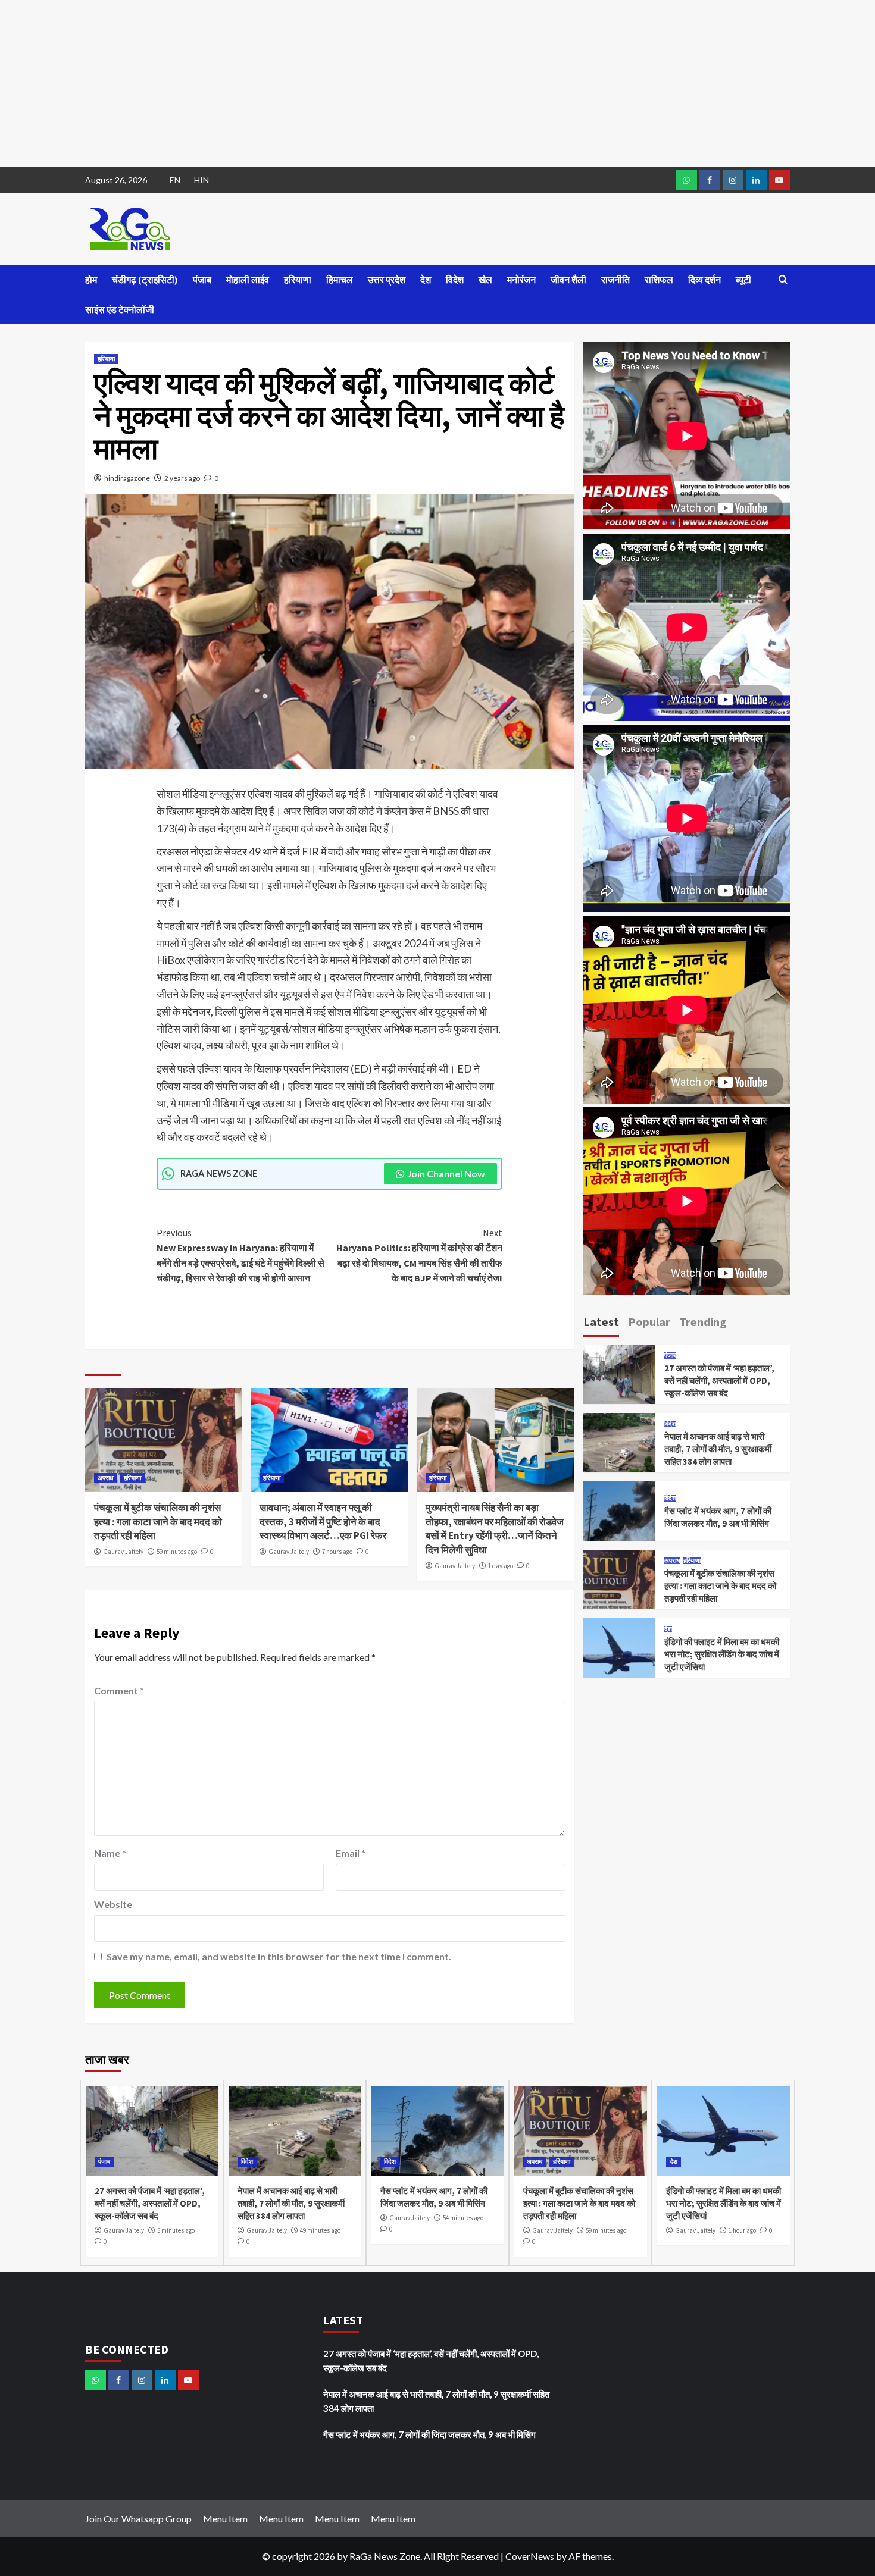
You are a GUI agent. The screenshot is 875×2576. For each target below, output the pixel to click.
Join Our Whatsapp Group (138, 2519)
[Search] (783, 280)
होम (91, 280)
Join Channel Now (446, 1173)
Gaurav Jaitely (123, 1552)
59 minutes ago (177, 1552)
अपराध (106, 1478)
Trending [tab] (703, 1322)
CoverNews (530, 2556)
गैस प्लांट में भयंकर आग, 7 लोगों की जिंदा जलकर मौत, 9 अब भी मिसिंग (429, 2434)
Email (351, 1853)
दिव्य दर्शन (704, 280)
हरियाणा (298, 280)
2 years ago (182, 478)
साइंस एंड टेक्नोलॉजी (120, 309)
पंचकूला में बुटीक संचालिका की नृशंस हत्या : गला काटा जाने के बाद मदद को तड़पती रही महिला (158, 1522)
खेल (485, 280)
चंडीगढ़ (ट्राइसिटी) (145, 280)
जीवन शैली (568, 280)
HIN (201, 180)
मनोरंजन (521, 280)
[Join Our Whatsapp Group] (687, 180)
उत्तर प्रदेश (387, 280)
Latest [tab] (601, 1322)
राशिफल (659, 280)
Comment (119, 1690)
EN (175, 180)
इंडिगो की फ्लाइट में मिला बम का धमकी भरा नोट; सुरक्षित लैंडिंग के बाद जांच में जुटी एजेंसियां (722, 1654)
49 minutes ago (320, 2230)
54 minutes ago (463, 2218)
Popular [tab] (649, 1322)
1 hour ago (742, 2230)
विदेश (455, 280)
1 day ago (501, 1566)
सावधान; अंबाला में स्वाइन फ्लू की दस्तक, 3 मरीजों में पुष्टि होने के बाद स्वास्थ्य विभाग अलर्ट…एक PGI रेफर (323, 1522)
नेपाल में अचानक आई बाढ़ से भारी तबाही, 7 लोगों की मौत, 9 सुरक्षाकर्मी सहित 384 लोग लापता (718, 1449)
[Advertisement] (357, 83)
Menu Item (225, 2519)
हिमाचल (340, 280)
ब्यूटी (743, 280)
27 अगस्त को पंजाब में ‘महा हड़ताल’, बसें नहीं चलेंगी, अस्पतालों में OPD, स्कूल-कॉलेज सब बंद (719, 1381)
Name (110, 1853)
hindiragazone (127, 478)
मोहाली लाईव (248, 280)
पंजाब (202, 280)
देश (426, 280)
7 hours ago (337, 1552)
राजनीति (615, 280)
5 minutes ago (176, 2230)
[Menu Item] (710, 180)
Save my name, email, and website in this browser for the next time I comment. (279, 1956)
